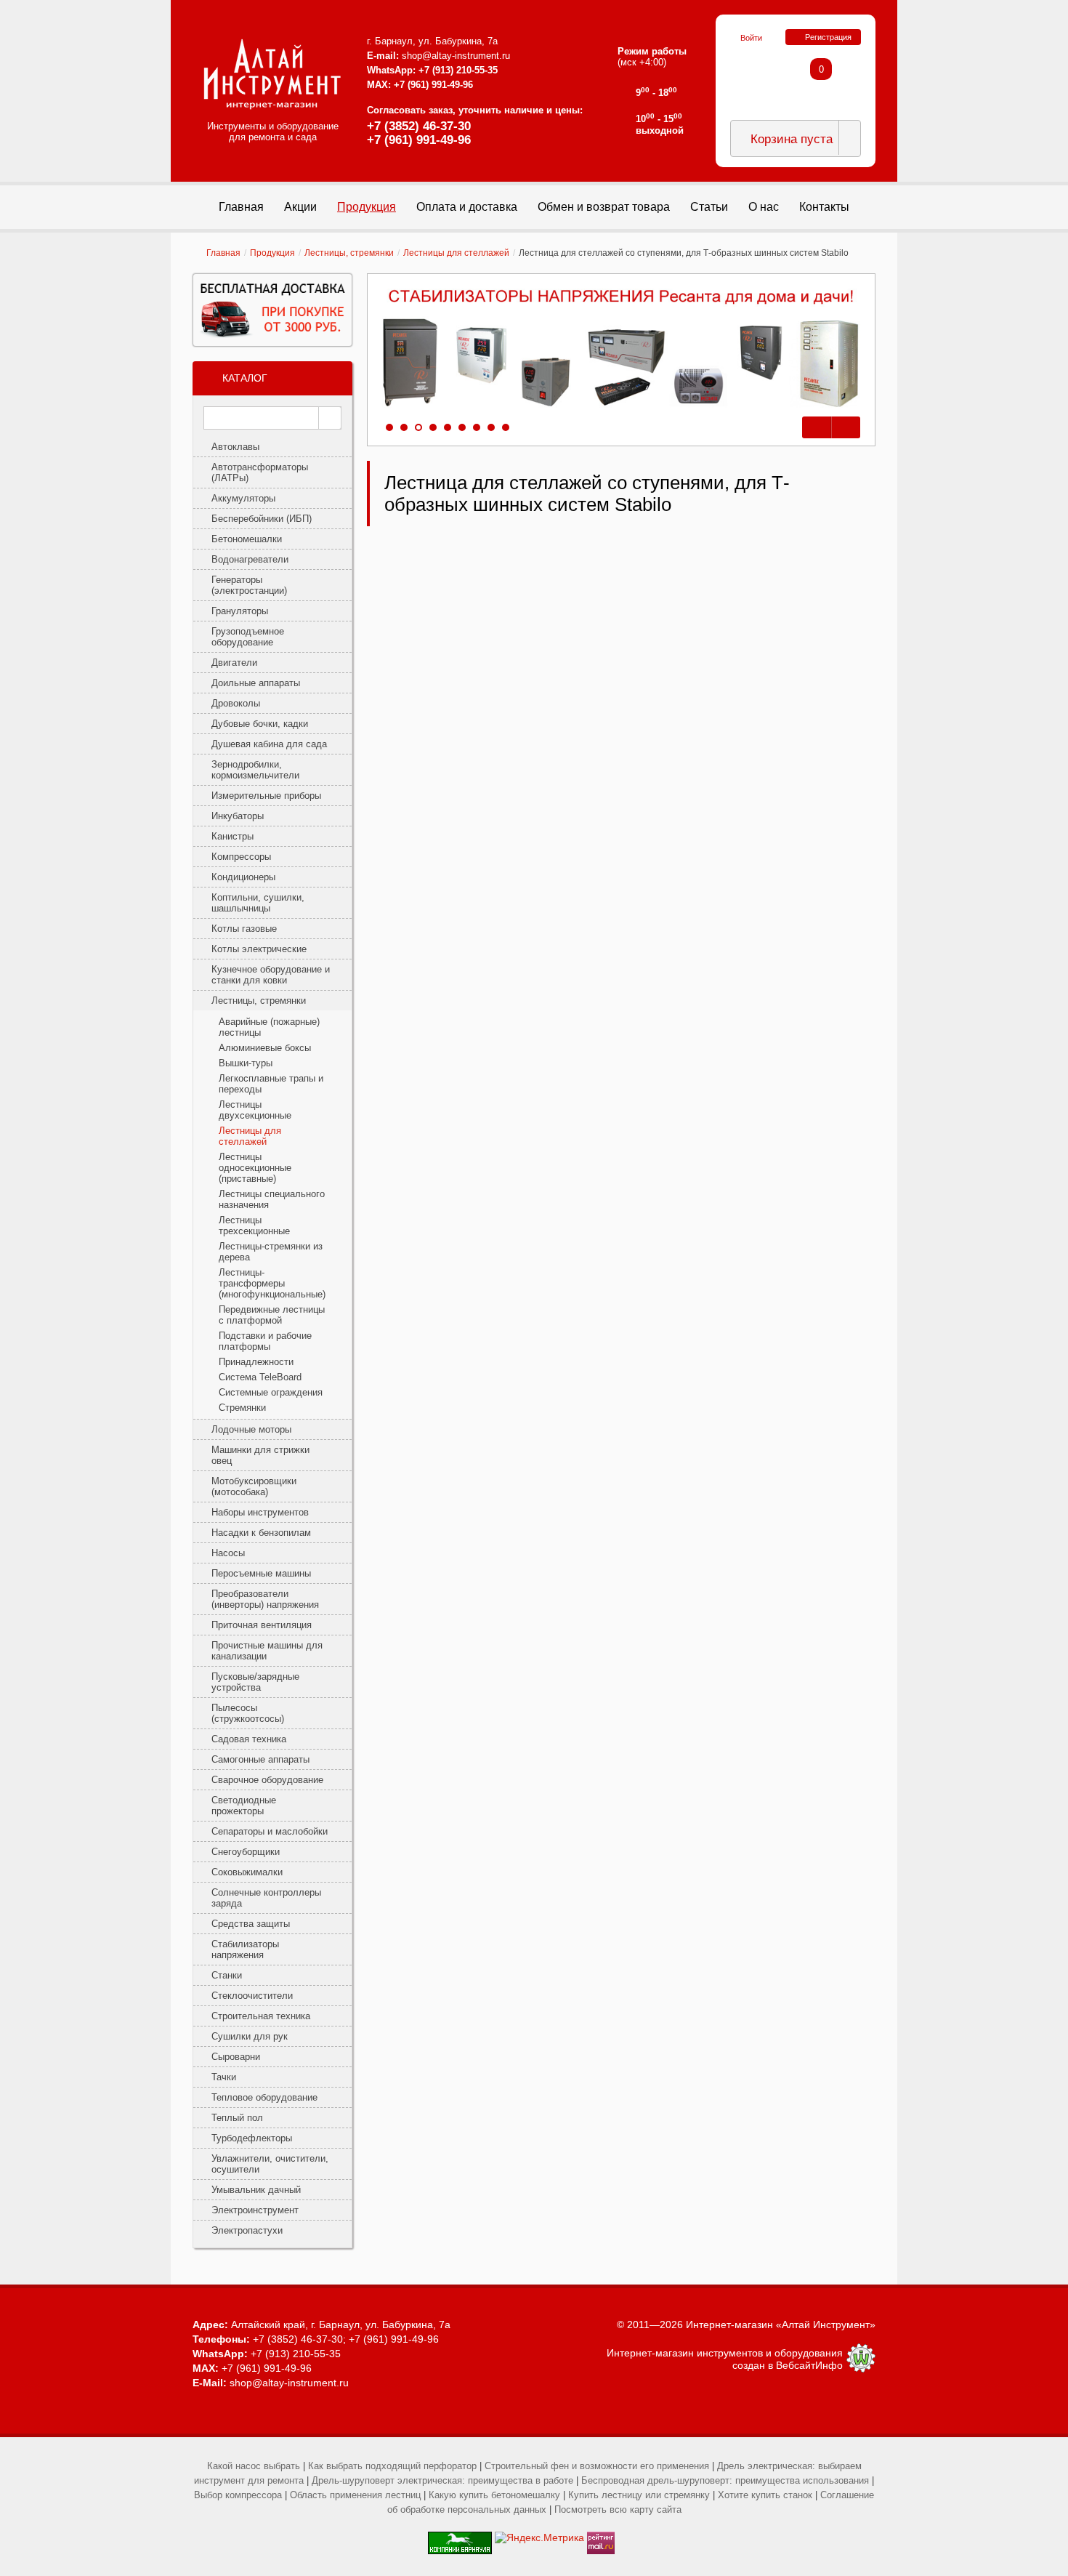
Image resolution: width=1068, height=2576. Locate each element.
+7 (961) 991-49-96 (419, 140)
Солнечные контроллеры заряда (266, 1898)
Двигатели (234, 663)
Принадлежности (256, 1362)
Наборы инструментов (260, 1512)
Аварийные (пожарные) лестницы (269, 1027)
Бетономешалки (247, 539)
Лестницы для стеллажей (456, 253)
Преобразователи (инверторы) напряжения (265, 1599)
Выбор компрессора (238, 2495)
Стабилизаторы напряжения (245, 1949)
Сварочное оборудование (267, 1780)
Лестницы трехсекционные (254, 1225)
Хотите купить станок (765, 2495)
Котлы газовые (244, 929)
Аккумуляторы (243, 498)
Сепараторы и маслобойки (270, 1831)
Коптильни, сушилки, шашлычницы (258, 903)
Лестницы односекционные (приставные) (255, 1168)
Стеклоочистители (252, 1996)
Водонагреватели (250, 559)
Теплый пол (237, 2118)
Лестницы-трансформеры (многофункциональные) (272, 1283)
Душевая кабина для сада (269, 744)
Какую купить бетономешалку (494, 2495)
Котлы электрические (259, 949)
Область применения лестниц (355, 2495)
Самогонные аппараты (260, 1759)
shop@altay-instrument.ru (456, 56)
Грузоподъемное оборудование (248, 637)
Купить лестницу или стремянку (639, 2495)
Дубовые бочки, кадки (260, 724)
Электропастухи (247, 2230)
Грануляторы (240, 611)
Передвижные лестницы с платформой (272, 1315)
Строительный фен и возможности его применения (597, 2466)
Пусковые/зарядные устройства (255, 1682)
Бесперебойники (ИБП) (262, 519)
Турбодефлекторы (252, 2138)
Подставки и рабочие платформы (265, 1341)
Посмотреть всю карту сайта (618, 2509)
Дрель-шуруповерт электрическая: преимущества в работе (442, 2480)
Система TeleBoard (260, 1377)
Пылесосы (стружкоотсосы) (248, 1713)
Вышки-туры (246, 1063)
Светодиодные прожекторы (244, 1806)
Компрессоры (241, 857)
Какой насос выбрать (254, 2466)
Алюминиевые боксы (265, 1048)
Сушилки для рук (250, 2036)
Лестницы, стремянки (349, 253)
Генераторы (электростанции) (249, 585)
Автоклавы (235, 447)
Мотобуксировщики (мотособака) (254, 1486)
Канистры (232, 836)
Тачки (224, 2077)
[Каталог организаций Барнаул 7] (460, 2537)
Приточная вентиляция (262, 1625)
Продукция (272, 253)
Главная (223, 253)
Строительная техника (261, 2016)
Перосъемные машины (261, 1573)
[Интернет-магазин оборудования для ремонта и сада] (272, 74)
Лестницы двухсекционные (255, 1110)
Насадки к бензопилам (261, 1533)
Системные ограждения (271, 1392)
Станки (227, 1975)
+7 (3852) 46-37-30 (419, 126)
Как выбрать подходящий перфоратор (392, 2466)
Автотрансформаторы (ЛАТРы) (260, 472)
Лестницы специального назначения (272, 1199)
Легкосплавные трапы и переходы (271, 1084)
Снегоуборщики (246, 1852)
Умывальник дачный (256, 2190)
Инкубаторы (238, 816)
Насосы (228, 1553)
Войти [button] (751, 38)
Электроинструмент (255, 2210)
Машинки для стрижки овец (260, 1455)
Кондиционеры (243, 877)
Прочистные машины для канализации (267, 1651)
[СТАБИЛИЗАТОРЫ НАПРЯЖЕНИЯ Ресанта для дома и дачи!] (621, 349)
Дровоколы (236, 703)
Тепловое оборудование (264, 2097)
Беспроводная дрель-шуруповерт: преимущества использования (725, 2480)
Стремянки (242, 1408)
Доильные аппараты (256, 683)
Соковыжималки (247, 1872)
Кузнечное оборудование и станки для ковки (271, 975)
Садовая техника (249, 1739)
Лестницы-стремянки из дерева (271, 1252)
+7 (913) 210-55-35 (458, 70)
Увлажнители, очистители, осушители (270, 2164)
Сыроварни (236, 2057)
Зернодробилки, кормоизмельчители (255, 770)
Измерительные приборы (266, 796)
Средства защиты (251, 1924)
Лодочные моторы (251, 1429)
